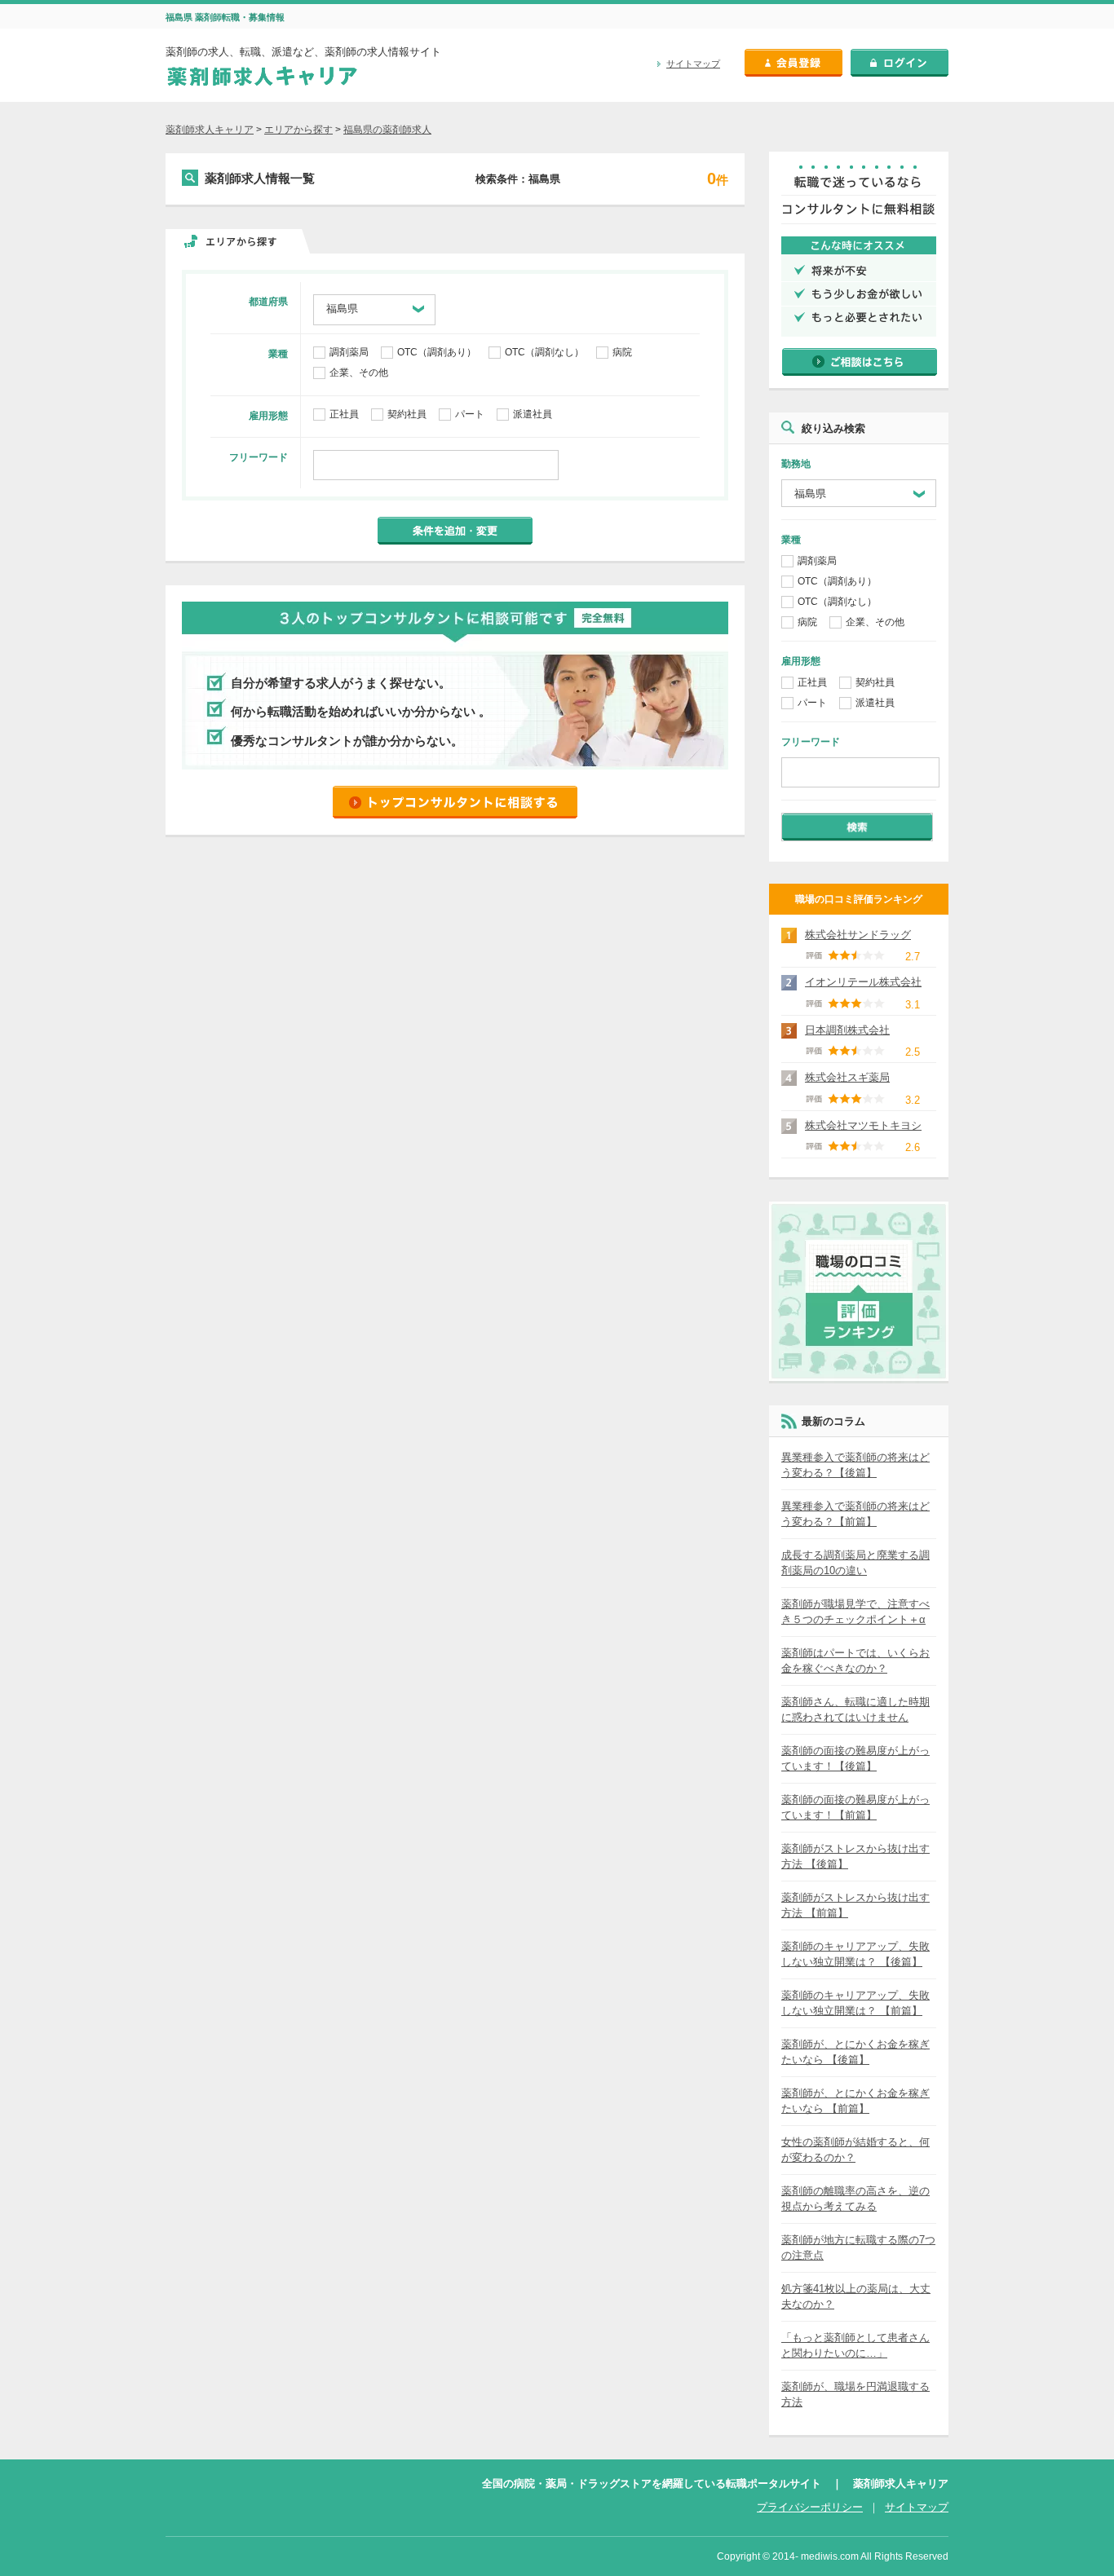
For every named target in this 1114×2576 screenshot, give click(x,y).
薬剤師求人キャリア (210, 130)
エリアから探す (298, 130)
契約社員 (407, 414)
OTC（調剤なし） (544, 352)
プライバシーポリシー (810, 2507)
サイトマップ (693, 64)
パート (470, 414)
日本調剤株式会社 (847, 1030)
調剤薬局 (349, 352)
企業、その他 (359, 373)
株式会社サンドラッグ (858, 935)
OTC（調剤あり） (437, 352)
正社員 (344, 414)
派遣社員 (533, 414)
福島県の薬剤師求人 (387, 130)
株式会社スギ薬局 (847, 1077)
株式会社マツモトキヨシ (863, 1125)
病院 (622, 352)
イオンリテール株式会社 (863, 982)
